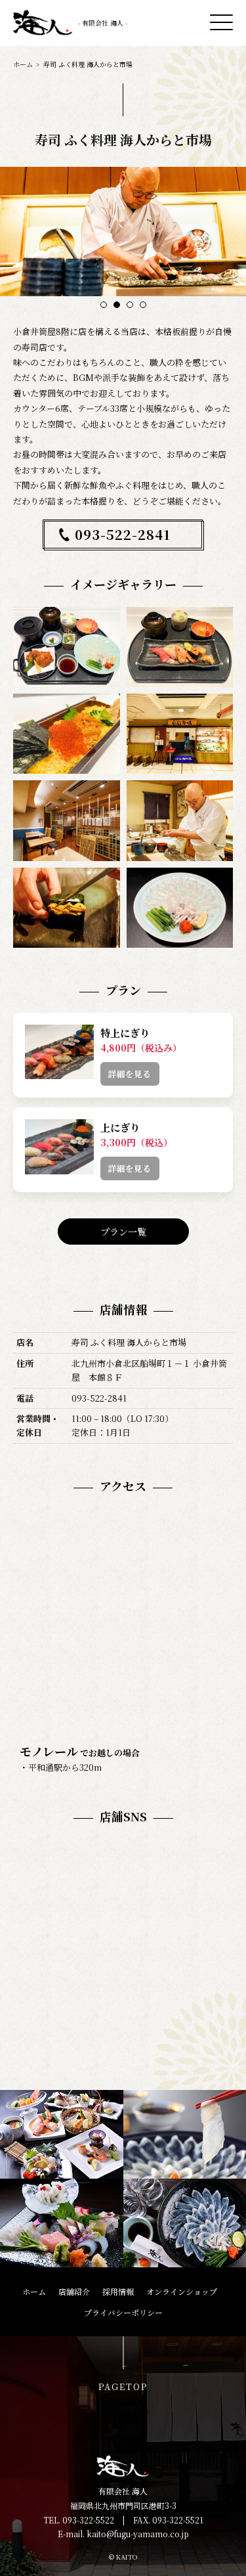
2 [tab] (116, 305)
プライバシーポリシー (123, 2312)
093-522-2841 (123, 534)
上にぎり (120, 1127)
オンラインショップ (182, 2291)
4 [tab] (143, 305)
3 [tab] (130, 305)
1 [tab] (103, 305)
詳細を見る (130, 1074)
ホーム (23, 64)
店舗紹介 (74, 2291)
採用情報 (118, 2291)
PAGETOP (123, 2387)
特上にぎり (125, 1033)
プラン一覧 (123, 1232)
